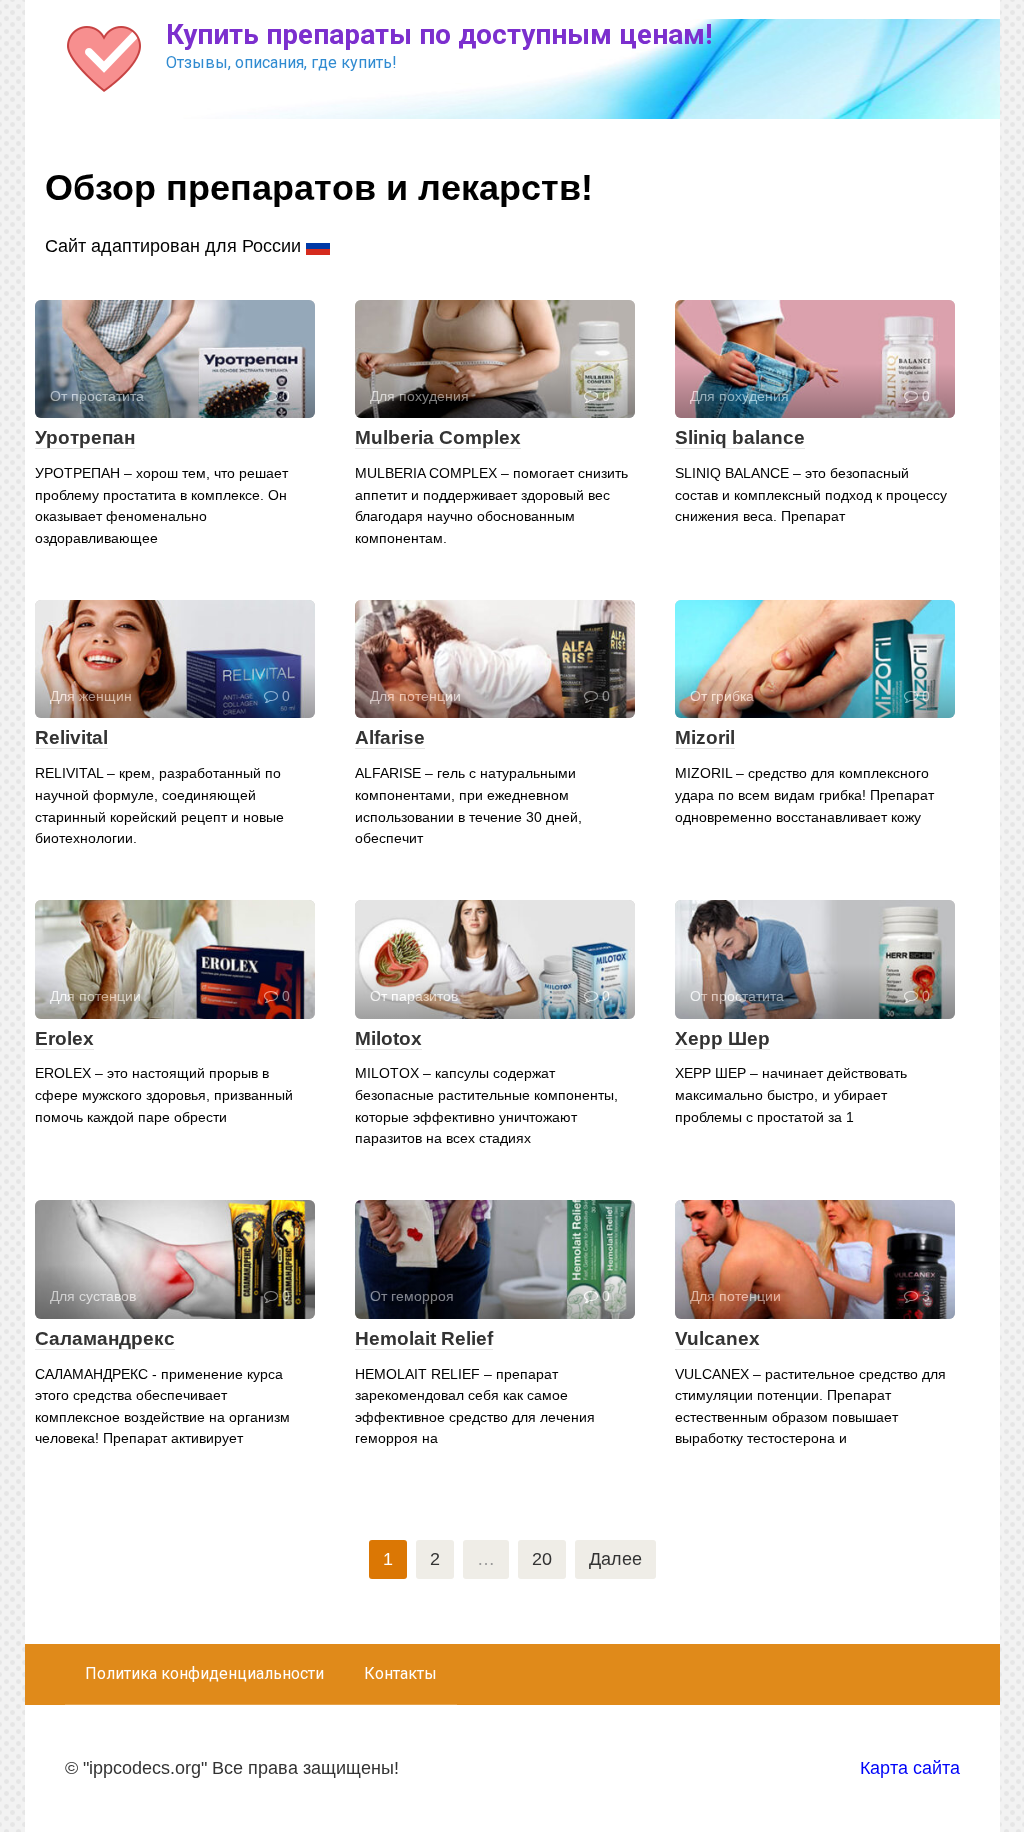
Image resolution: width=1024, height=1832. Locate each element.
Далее (615, 1559)
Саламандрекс (105, 1338)
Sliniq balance (740, 437)
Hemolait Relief (424, 1338)
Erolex (64, 1038)
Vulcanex (717, 1338)
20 (542, 1559)
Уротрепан (85, 437)
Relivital (71, 737)
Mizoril (705, 737)
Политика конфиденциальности (204, 1673)
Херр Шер (722, 1038)
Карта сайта (910, 1768)
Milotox (388, 1038)
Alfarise (390, 737)
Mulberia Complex (438, 437)
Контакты (400, 1673)
